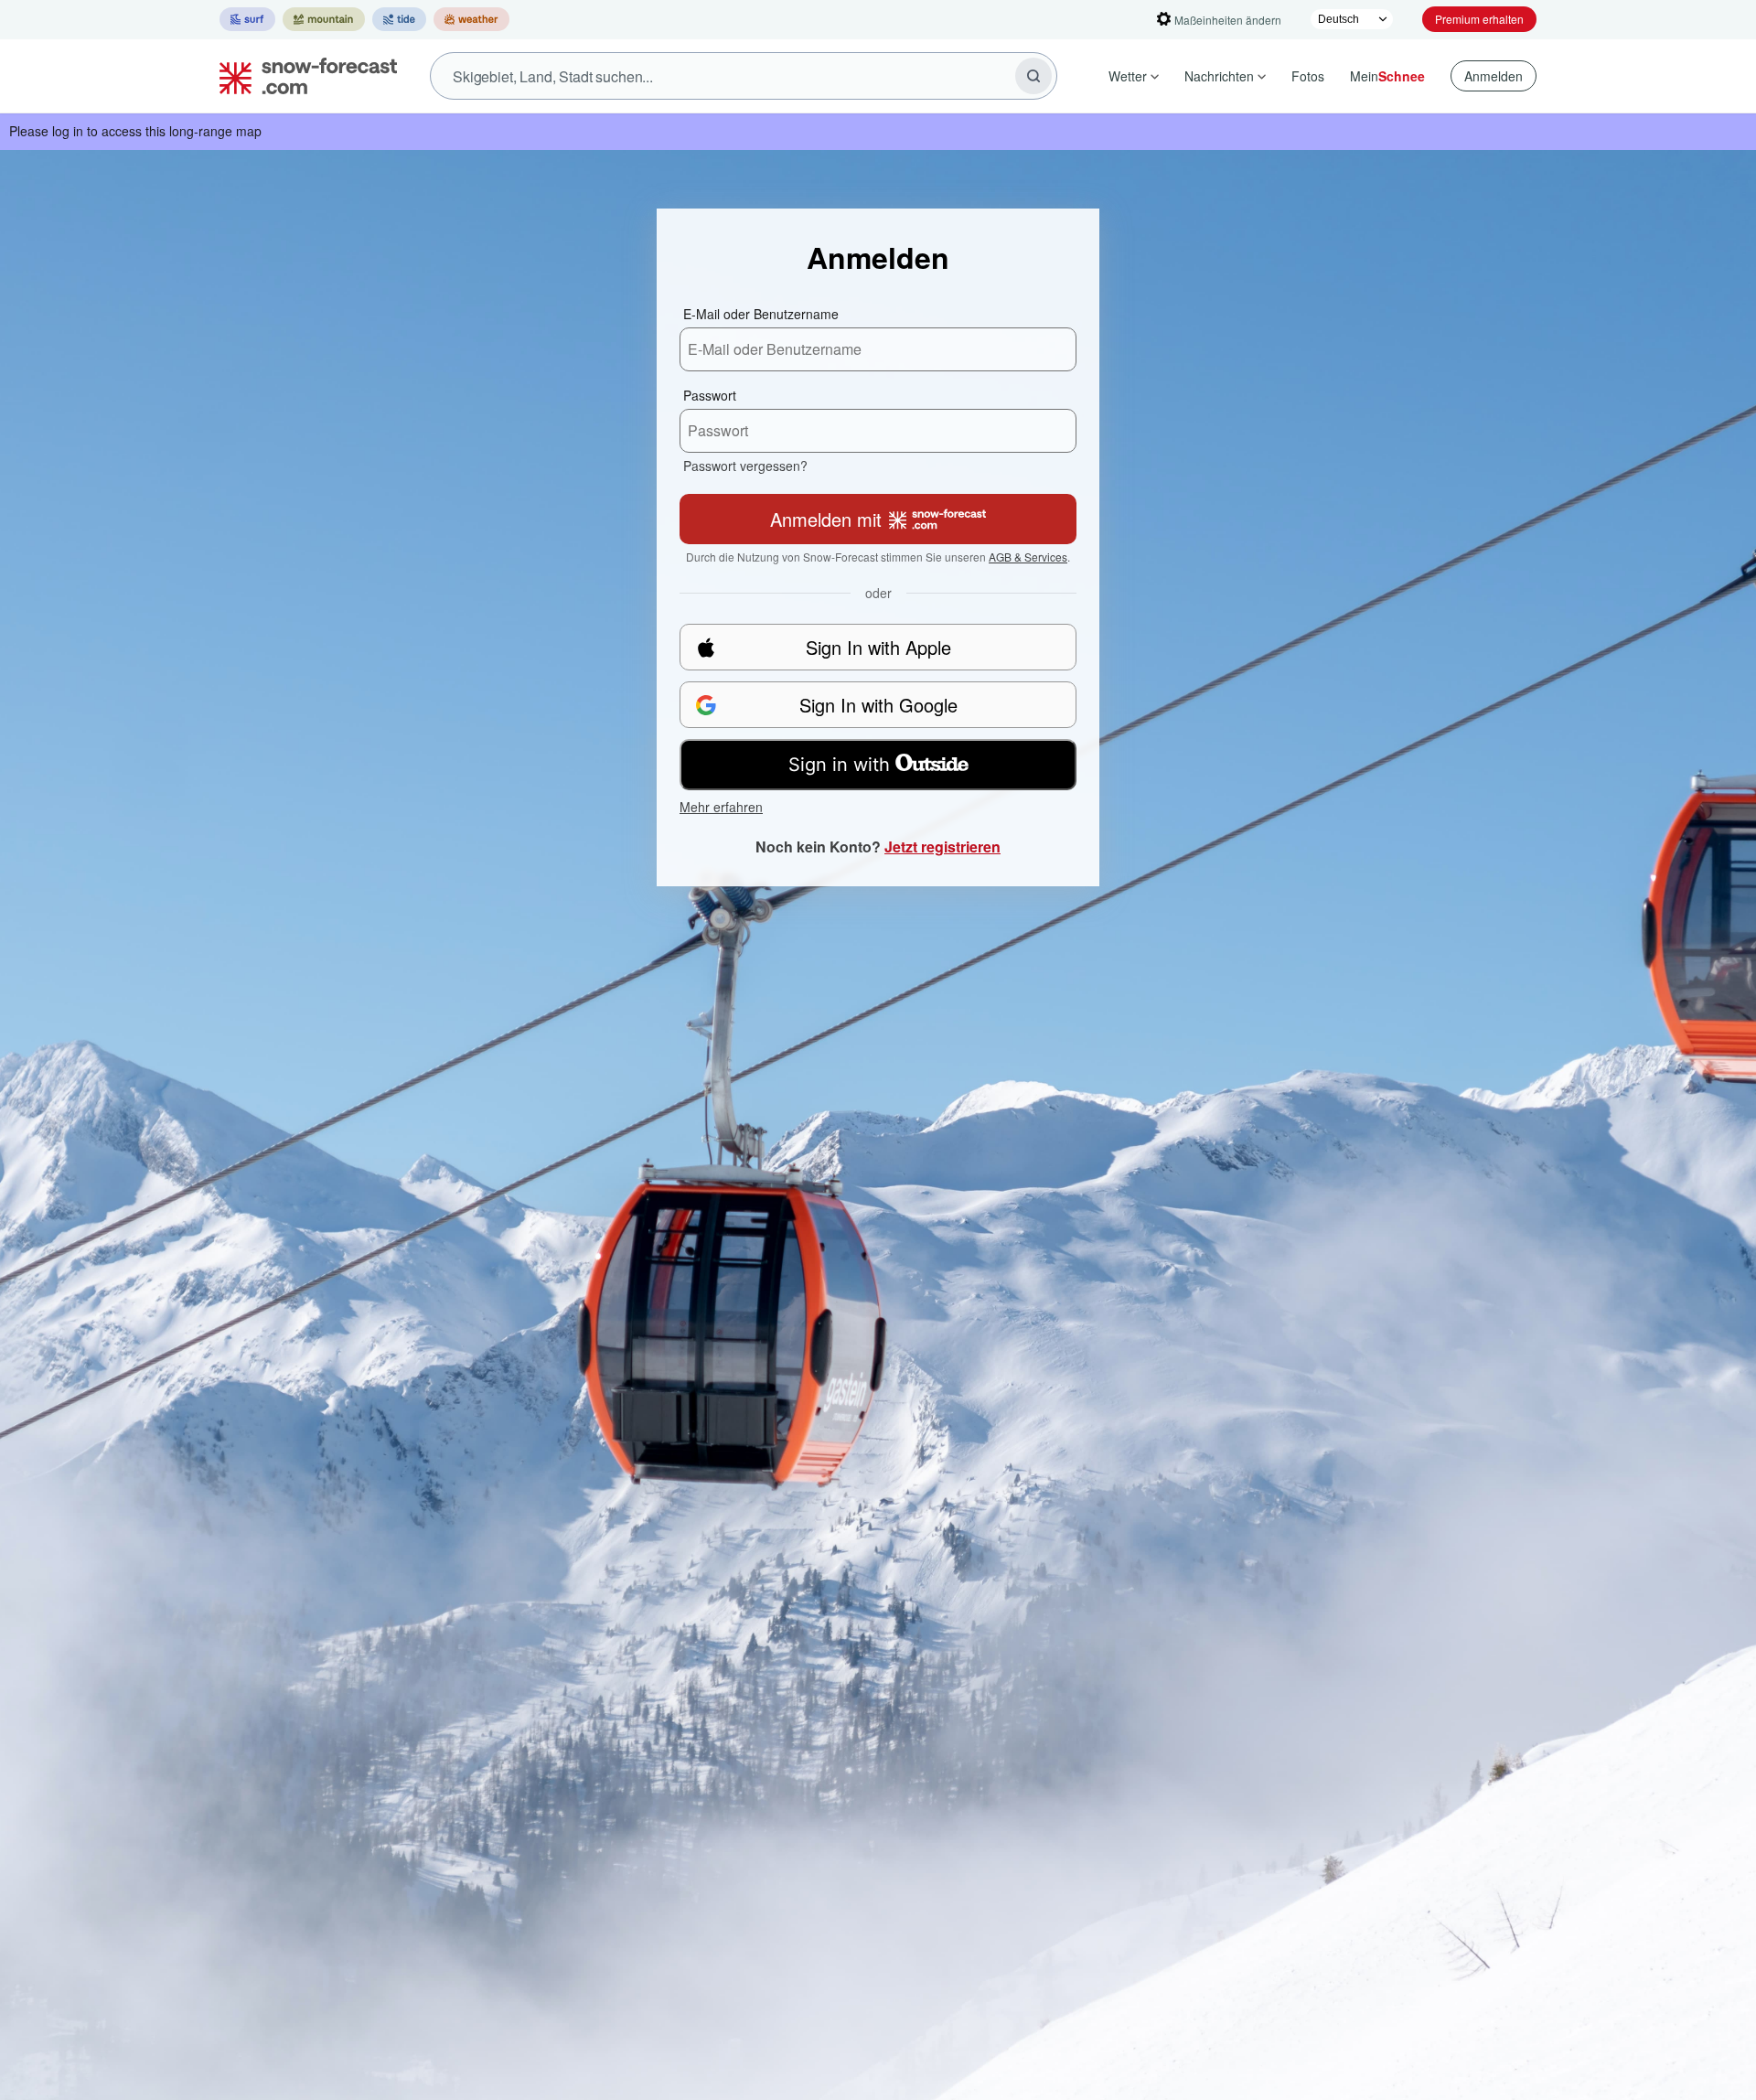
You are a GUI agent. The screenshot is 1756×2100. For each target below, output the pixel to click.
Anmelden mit (826, 519)
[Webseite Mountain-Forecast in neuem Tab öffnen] (324, 19)
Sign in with (839, 765)
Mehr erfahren (721, 807)
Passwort (710, 395)
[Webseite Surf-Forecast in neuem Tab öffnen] (247, 19)
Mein (1387, 76)
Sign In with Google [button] (878, 705)
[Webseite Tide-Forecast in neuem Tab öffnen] (399, 19)
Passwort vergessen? (745, 466)
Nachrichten (1219, 76)
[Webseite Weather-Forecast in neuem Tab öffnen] (471, 19)
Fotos (1308, 76)
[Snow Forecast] (303, 76)
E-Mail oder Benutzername (761, 314)
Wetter (1128, 76)
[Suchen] (1033, 76)
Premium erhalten (1479, 19)
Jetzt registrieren (942, 846)
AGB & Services (1028, 557)
